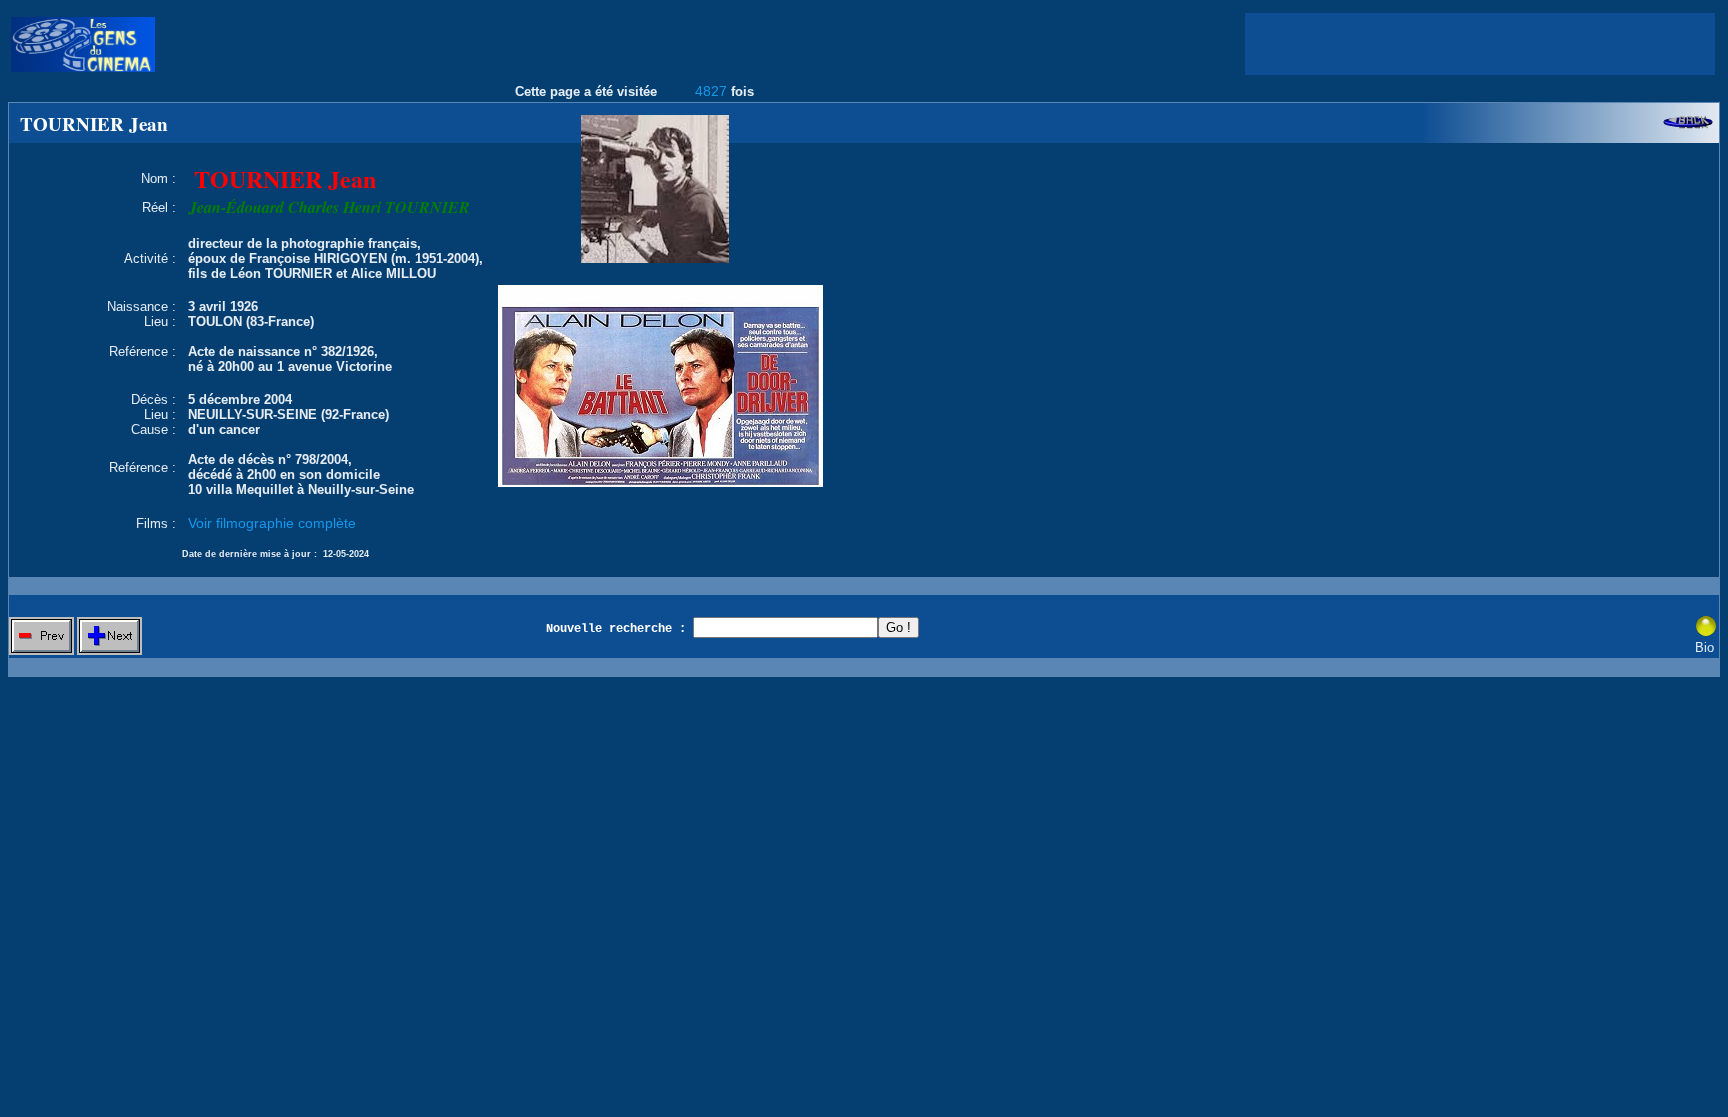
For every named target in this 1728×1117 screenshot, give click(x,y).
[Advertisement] (1480, 44)
